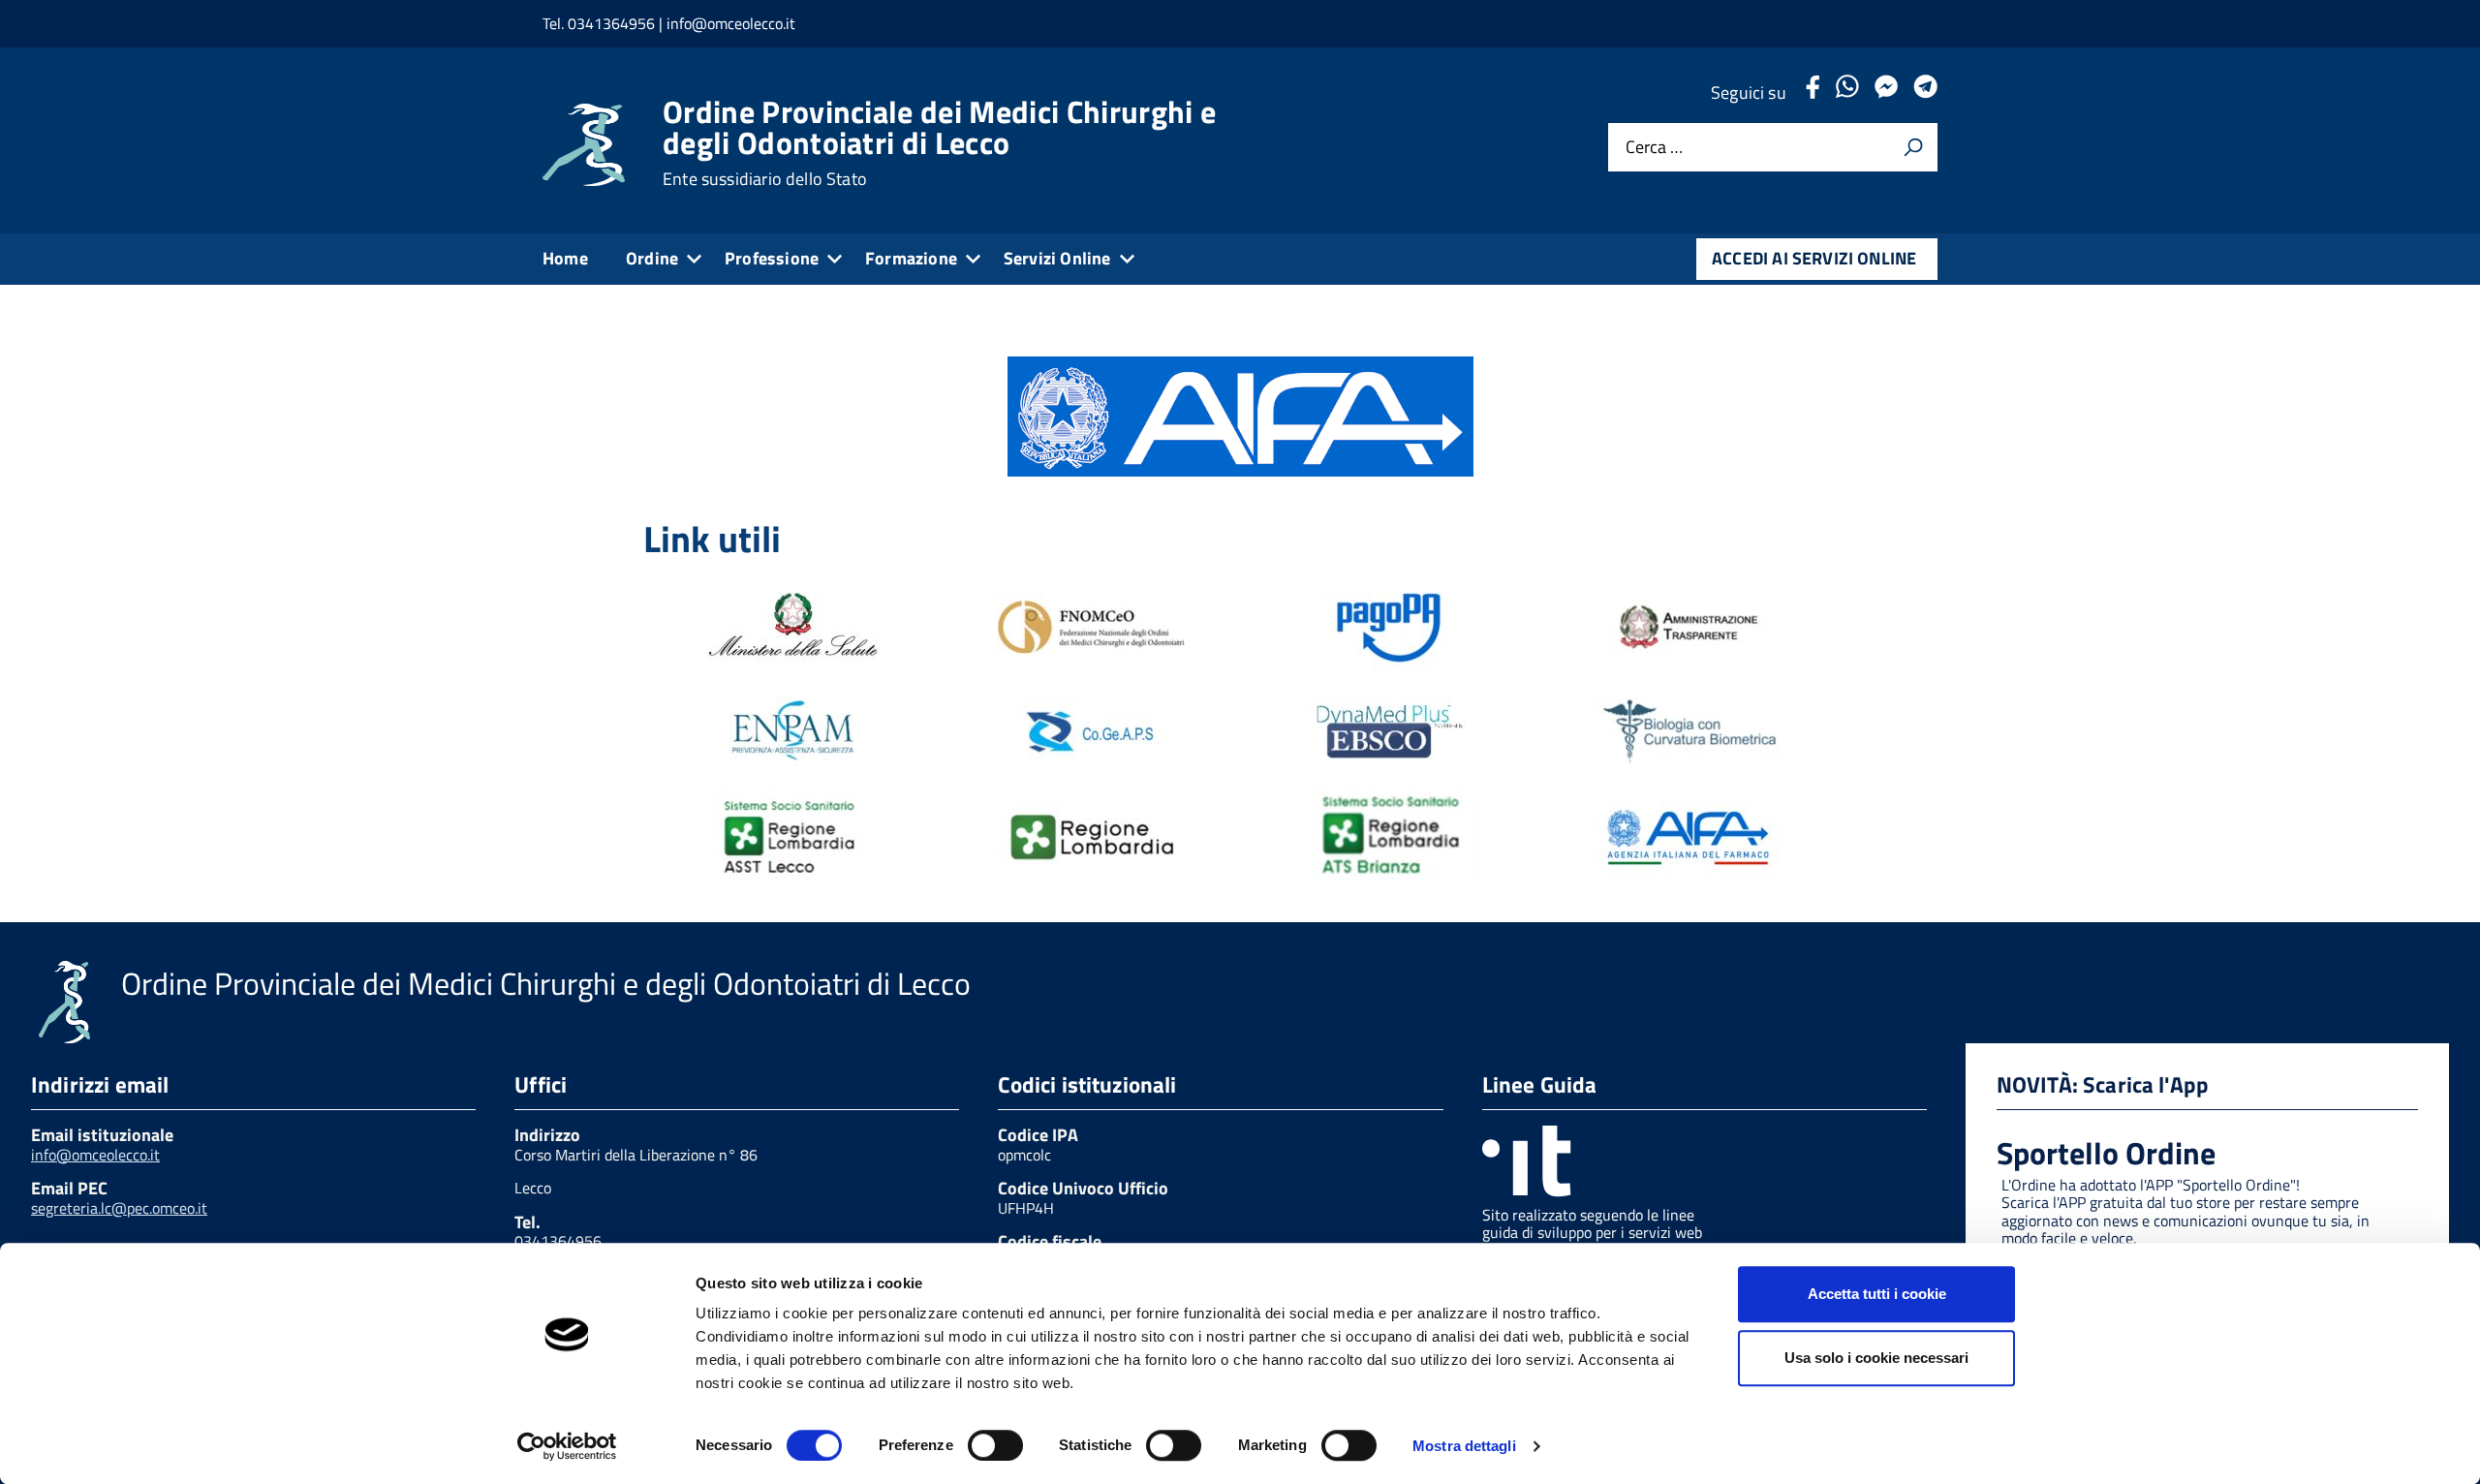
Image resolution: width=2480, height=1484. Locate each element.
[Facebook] (1813, 93)
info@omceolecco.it (95, 1155)
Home (565, 258)
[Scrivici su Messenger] (1886, 93)
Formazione (911, 258)
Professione (772, 258)
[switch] (995, 1445)
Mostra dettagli (1464, 1446)
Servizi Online (1057, 258)
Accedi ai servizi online (1814, 258)
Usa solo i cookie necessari (1876, 1358)
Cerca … (1654, 148)
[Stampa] (1913, 147)
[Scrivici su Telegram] (1925, 93)
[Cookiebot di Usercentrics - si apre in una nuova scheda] (567, 1446)
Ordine (652, 258)
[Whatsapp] (1847, 93)
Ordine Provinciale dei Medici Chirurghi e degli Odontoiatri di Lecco (939, 142)
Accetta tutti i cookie (1877, 1294)
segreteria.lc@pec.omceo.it (119, 1208)
